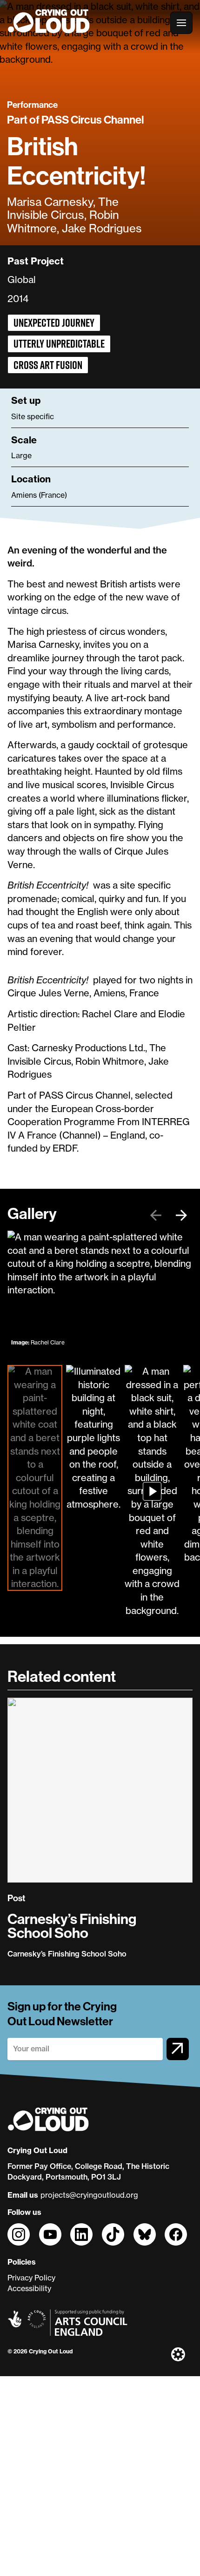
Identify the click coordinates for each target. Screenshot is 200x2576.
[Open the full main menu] (181, 23)
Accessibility (29, 2288)
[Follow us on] (19, 2234)
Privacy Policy (31, 2278)
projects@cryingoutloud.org (89, 2195)
